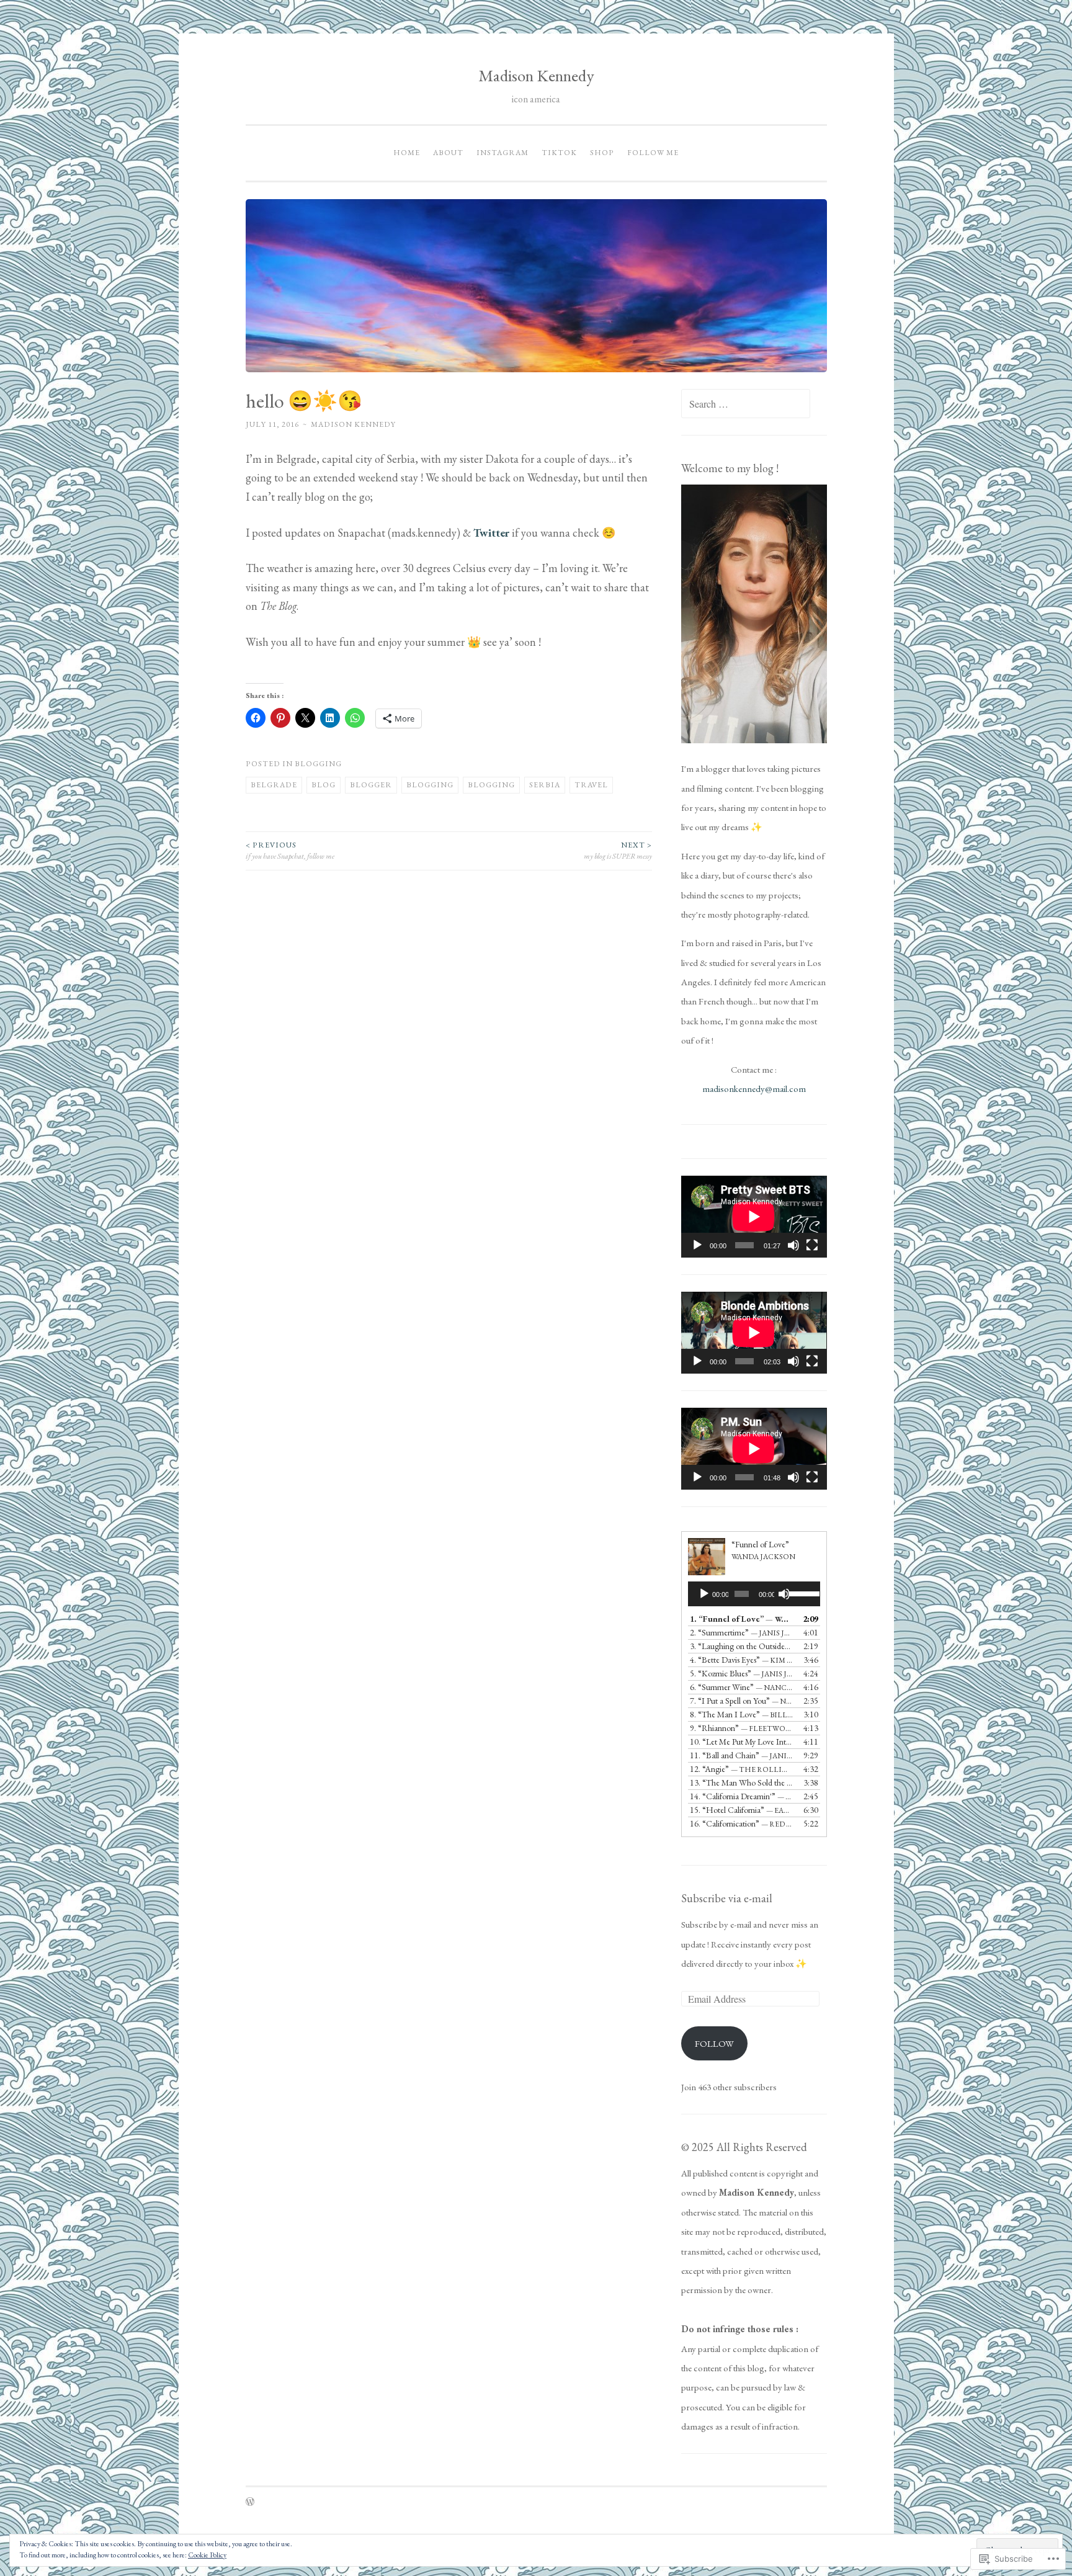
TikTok (559, 153)
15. (741, 1810)
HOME (407, 153)
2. (741, 1632)
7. (741, 1701)
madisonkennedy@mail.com (754, 1089)
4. (741, 1660)
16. (741, 1823)
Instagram (502, 153)
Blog (324, 785)
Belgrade (274, 785)
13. (741, 1782)
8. (741, 1714)
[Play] (697, 1245)
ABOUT (448, 153)
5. (741, 1673)
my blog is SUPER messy (618, 851)
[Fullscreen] (812, 1245)
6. (741, 1687)
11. (741, 1755)
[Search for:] (746, 404)
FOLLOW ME (653, 153)
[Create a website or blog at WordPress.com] (250, 2503)
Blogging (318, 764)
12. (741, 1769)
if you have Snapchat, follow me (290, 851)
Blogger (371, 785)
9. (741, 1728)
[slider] (801, 1593)
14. (741, 1796)
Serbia (545, 785)
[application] (754, 1217)
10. (741, 1742)
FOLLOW (714, 2043)
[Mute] (793, 1245)
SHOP (602, 153)
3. (741, 1646)
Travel (591, 785)
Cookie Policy (207, 2555)
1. (741, 1619)
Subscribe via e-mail (727, 1898)
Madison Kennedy (536, 75)
